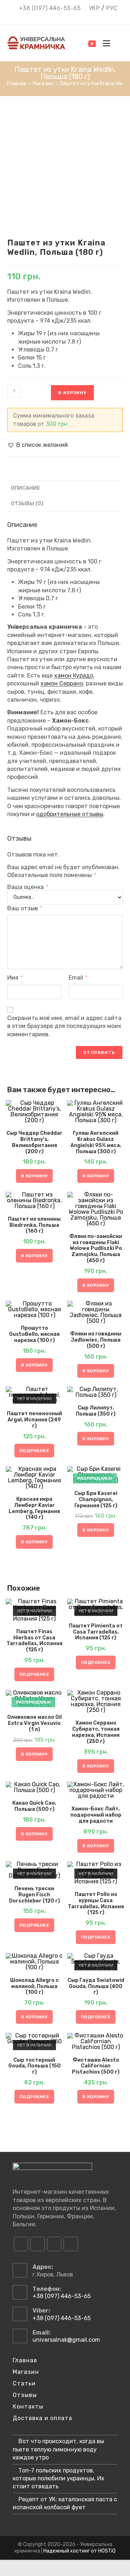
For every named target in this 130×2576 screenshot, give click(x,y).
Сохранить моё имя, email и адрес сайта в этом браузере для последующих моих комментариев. (64, 1026)
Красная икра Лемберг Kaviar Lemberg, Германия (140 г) (34, 1508)
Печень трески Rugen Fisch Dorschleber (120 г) (34, 1895)
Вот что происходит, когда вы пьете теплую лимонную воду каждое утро (58, 2449)
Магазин (26, 2372)
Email (78, 978)
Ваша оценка (27, 887)
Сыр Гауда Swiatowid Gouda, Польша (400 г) (96, 1987)
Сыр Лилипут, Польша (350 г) (96, 1411)
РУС (112, 8)
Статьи (24, 2383)
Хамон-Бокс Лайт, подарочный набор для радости (96, 1815)
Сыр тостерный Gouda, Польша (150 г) (34, 2066)
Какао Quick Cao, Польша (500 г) (34, 1806)
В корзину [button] (34, 1176)
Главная (25, 2360)
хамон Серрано (62, 683)
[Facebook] (21, 2244)
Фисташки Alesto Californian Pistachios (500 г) (96, 2066)
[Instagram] (38, 2244)
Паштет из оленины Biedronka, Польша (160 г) (34, 1225)
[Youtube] (54, 2244)
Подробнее (34, 1451)
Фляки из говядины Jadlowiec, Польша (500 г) (96, 1340)
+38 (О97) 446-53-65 (50, 8)
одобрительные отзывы (70, 814)
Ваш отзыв (25, 908)
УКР (94, 8)
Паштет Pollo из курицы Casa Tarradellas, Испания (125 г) (96, 1904)
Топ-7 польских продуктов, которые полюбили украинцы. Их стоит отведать (58, 2479)
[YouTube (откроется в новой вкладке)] (71, 17)
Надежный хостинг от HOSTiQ (79, 2551)
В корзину (72, 393)
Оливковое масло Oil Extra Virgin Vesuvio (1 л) (34, 1723)
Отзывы (25, 2395)
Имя (15, 978)
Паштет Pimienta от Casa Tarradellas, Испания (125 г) (96, 1632)
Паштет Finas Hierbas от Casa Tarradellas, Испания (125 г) (34, 1641)
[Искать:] (117, 43)
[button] (38, 445)
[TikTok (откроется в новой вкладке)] (80, 17)
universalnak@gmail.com (66, 2340)
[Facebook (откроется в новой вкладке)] (51, 17)
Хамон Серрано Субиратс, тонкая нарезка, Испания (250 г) (96, 1732)
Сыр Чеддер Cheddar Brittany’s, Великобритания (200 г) (34, 1142)
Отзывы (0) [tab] (27, 504)
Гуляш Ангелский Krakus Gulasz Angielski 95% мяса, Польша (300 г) (96, 1142)
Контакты (28, 2407)
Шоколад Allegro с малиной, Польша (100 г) (34, 1987)
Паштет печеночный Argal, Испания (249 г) (34, 1420)
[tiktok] (71, 2244)
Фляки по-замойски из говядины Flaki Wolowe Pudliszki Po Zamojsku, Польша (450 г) (96, 1249)
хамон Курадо (74, 675)
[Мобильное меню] (105, 43)
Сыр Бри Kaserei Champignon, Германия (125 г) (96, 1500)
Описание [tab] (25, 488)
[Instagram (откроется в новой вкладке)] (61, 17)
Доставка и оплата (42, 2418)
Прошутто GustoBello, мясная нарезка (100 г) (34, 1334)
